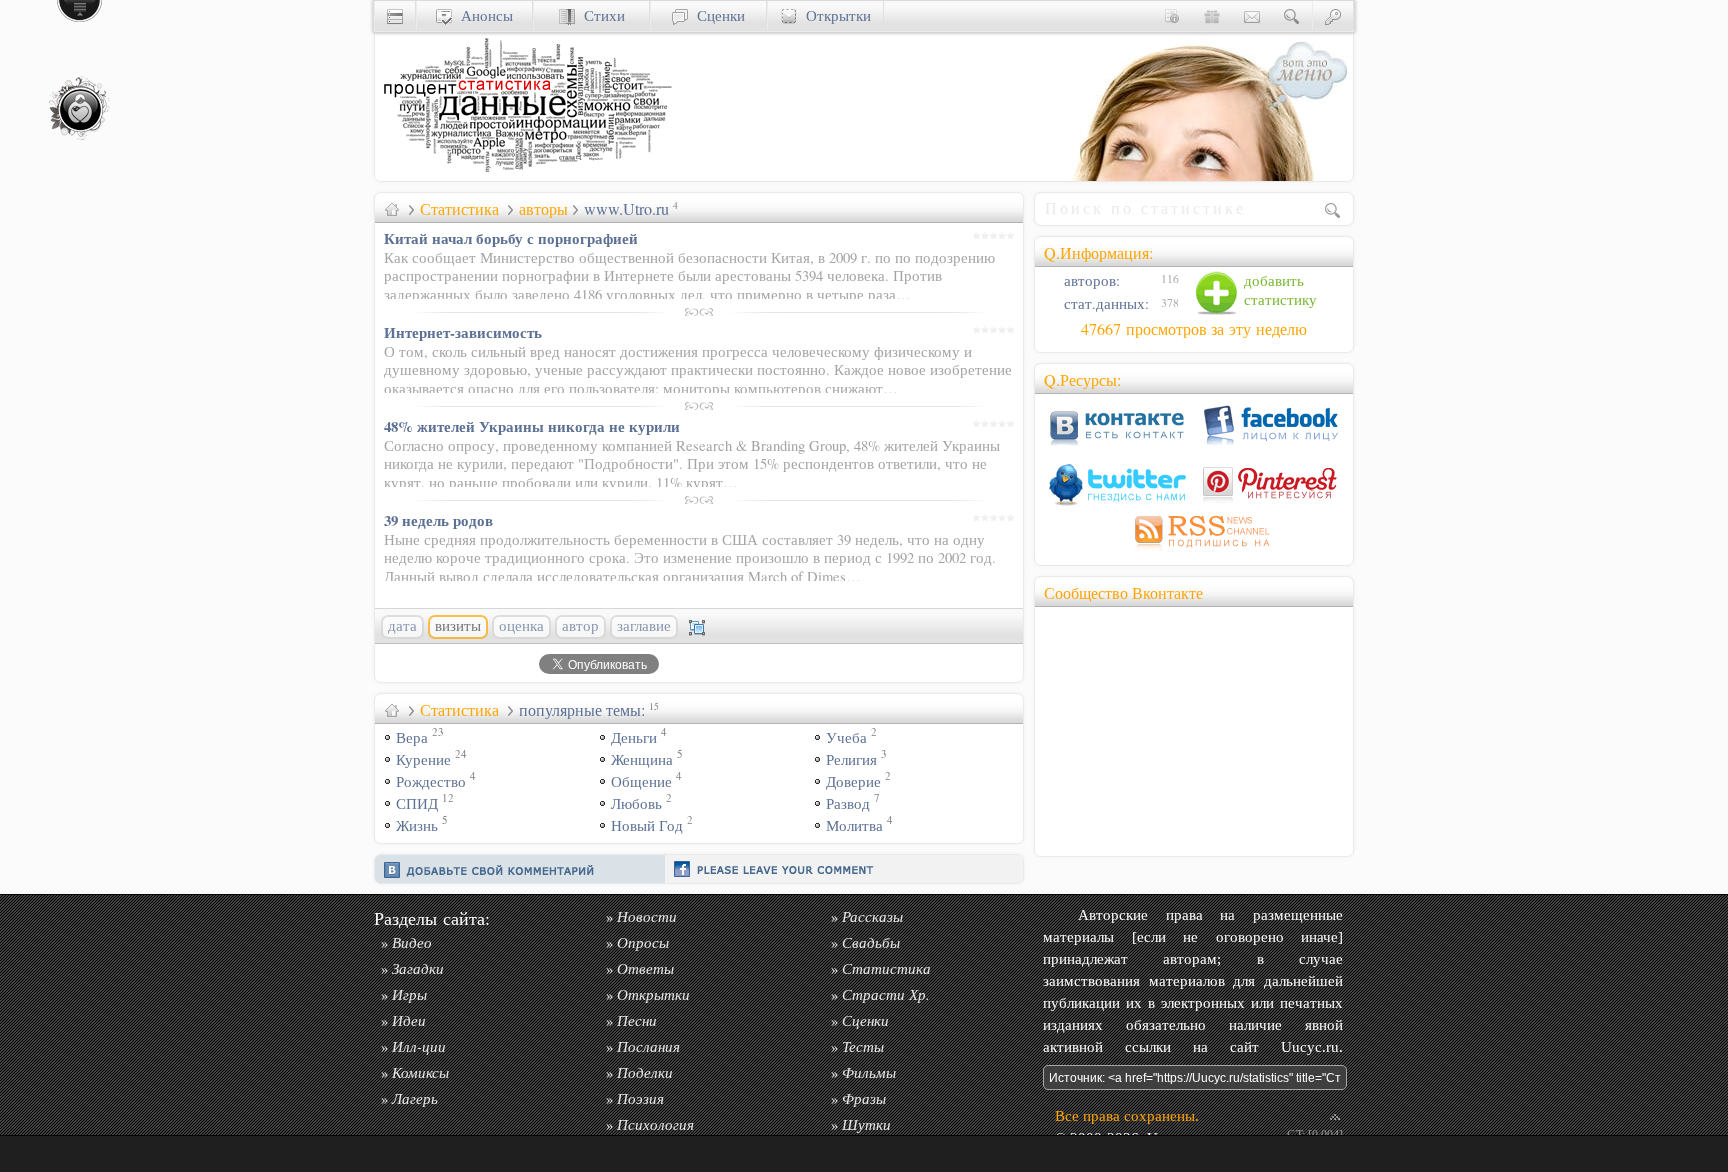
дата (402, 626)
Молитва (854, 825)
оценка (521, 626)
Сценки (716, 15)
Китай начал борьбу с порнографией (511, 238)
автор (580, 626)
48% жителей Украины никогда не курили (532, 426)
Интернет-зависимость (463, 332)
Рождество (431, 781)
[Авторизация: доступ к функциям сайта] (1333, 15)
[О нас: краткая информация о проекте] (1172, 15)
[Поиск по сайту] (1292, 15)
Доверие (853, 781)
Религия (851, 759)
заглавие (644, 626)
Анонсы (482, 15)
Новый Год (647, 825)
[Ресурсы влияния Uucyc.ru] (392, 209)
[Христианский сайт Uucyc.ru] (525, 175)
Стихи (600, 15)
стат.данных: (1104, 303)
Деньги (634, 737)
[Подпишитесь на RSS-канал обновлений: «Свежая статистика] (1194, 550)
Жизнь (417, 825)
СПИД (417, 803)
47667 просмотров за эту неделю (1194, 329)
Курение (423, 759)
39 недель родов (438, 520)
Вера (412, 737)
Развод (848, 803)
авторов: (1090, 280)
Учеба (846, 737)
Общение (641, 781)
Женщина (642, 759)
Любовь (636, 803)
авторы (543, 209)
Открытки (834, 15)
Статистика (459, 209)
